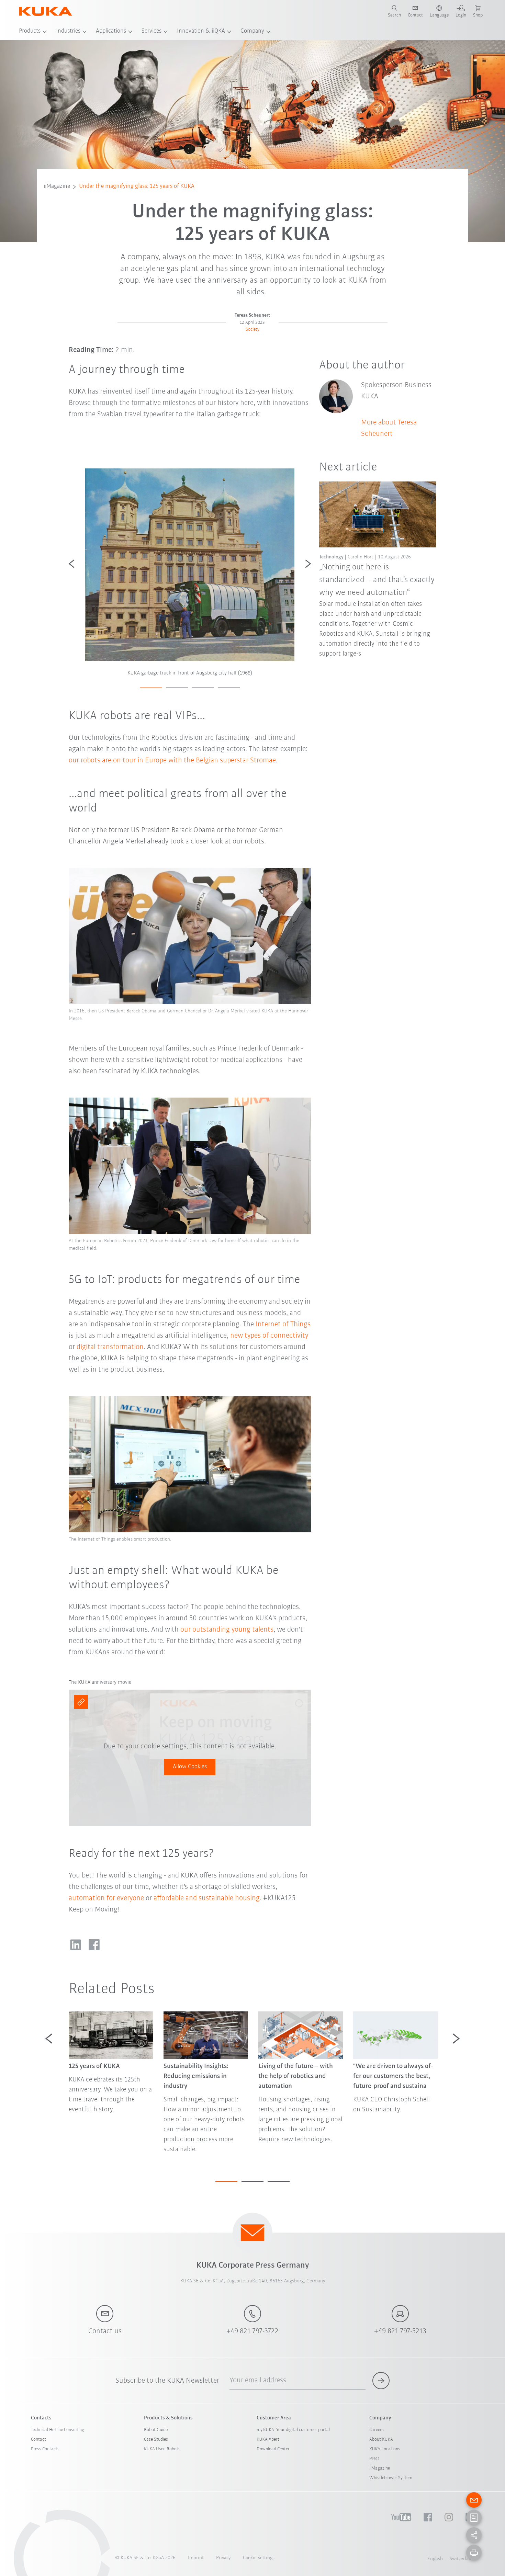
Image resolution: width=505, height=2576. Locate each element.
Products (30, 31)
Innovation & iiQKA (201, 31)
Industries (68, 31)
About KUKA (381, 2439)
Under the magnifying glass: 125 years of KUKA (137, 186)
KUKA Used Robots (162, 2449)
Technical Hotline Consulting (58, 2430)
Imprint (196, 2558)
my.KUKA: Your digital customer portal (293, 2430)
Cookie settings (259, 2558)
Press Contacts (45, 2449)
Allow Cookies (190, 1767)
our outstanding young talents (227, 1630)
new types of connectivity (269, 1336)
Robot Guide (156, 2430)
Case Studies (156, 2439)
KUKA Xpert (268, 2439)
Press (374, 2459)
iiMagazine (57, 186)
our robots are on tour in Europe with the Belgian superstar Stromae (172, 761)
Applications (111, 31)
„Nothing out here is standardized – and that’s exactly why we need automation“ (377, 580)
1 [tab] (151, 688)
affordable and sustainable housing (207, 1898)
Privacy (223, 2558)
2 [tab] (177, 688)
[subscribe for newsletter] (381, 2381)
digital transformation (110, 1347)
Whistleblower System (391, 2478)
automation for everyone (106, 1898)
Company (252, 31)
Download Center (273, 2449)
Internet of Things (283, 1324)
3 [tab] (203, 688)
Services (151, 31)
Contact (38, 2439)
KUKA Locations (385, 2449)
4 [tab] (229, 688)
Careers (377, 2430)
